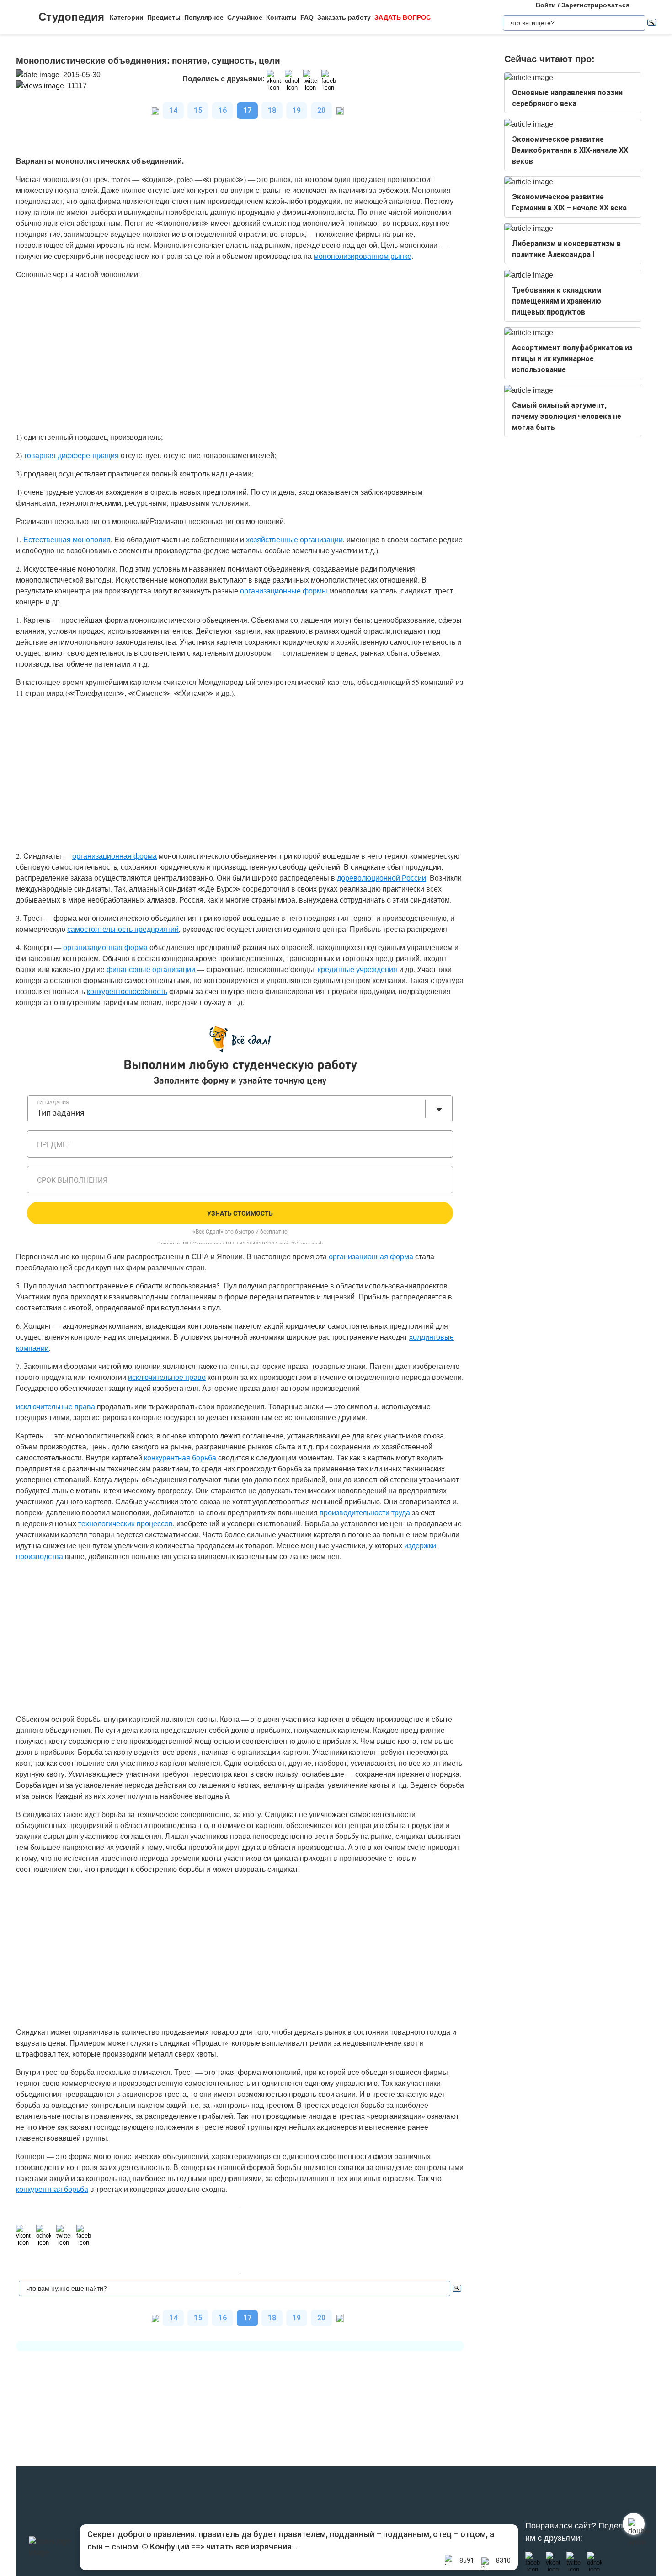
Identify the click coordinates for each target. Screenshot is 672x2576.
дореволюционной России (381, 878)
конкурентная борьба (180, 1457)
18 (272, 110)
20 (321, 110)
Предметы (164, 17)
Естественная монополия (67, 539)
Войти (546, 5)
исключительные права (56, 1406)
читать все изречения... (252, 2547)
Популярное (204, 17)
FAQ (307, 17)
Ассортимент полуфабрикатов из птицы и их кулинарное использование (572, 359)
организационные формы (284, 591)
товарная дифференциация (71, 455)
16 (223, 110)
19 (297, 110)
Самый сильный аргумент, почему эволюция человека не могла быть (567, 416)
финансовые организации (151, 969)
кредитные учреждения (357, 969)
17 (247, 110)
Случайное (245, 17)
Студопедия (71, 17)
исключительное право (167, 1377)
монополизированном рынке (363, 256)
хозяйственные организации (294, 539)
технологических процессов (125, 1523)
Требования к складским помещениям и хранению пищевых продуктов (557, 301)
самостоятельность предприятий (123, 929)
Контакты (281, 17)
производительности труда (365, 1512)
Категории (127, 17)
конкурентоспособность (127, 991)
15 (198, 110)
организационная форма (115, 856)
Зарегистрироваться (595, 5)
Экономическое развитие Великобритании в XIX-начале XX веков (570, 150)
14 (173, 110)
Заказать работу (344, 17)
